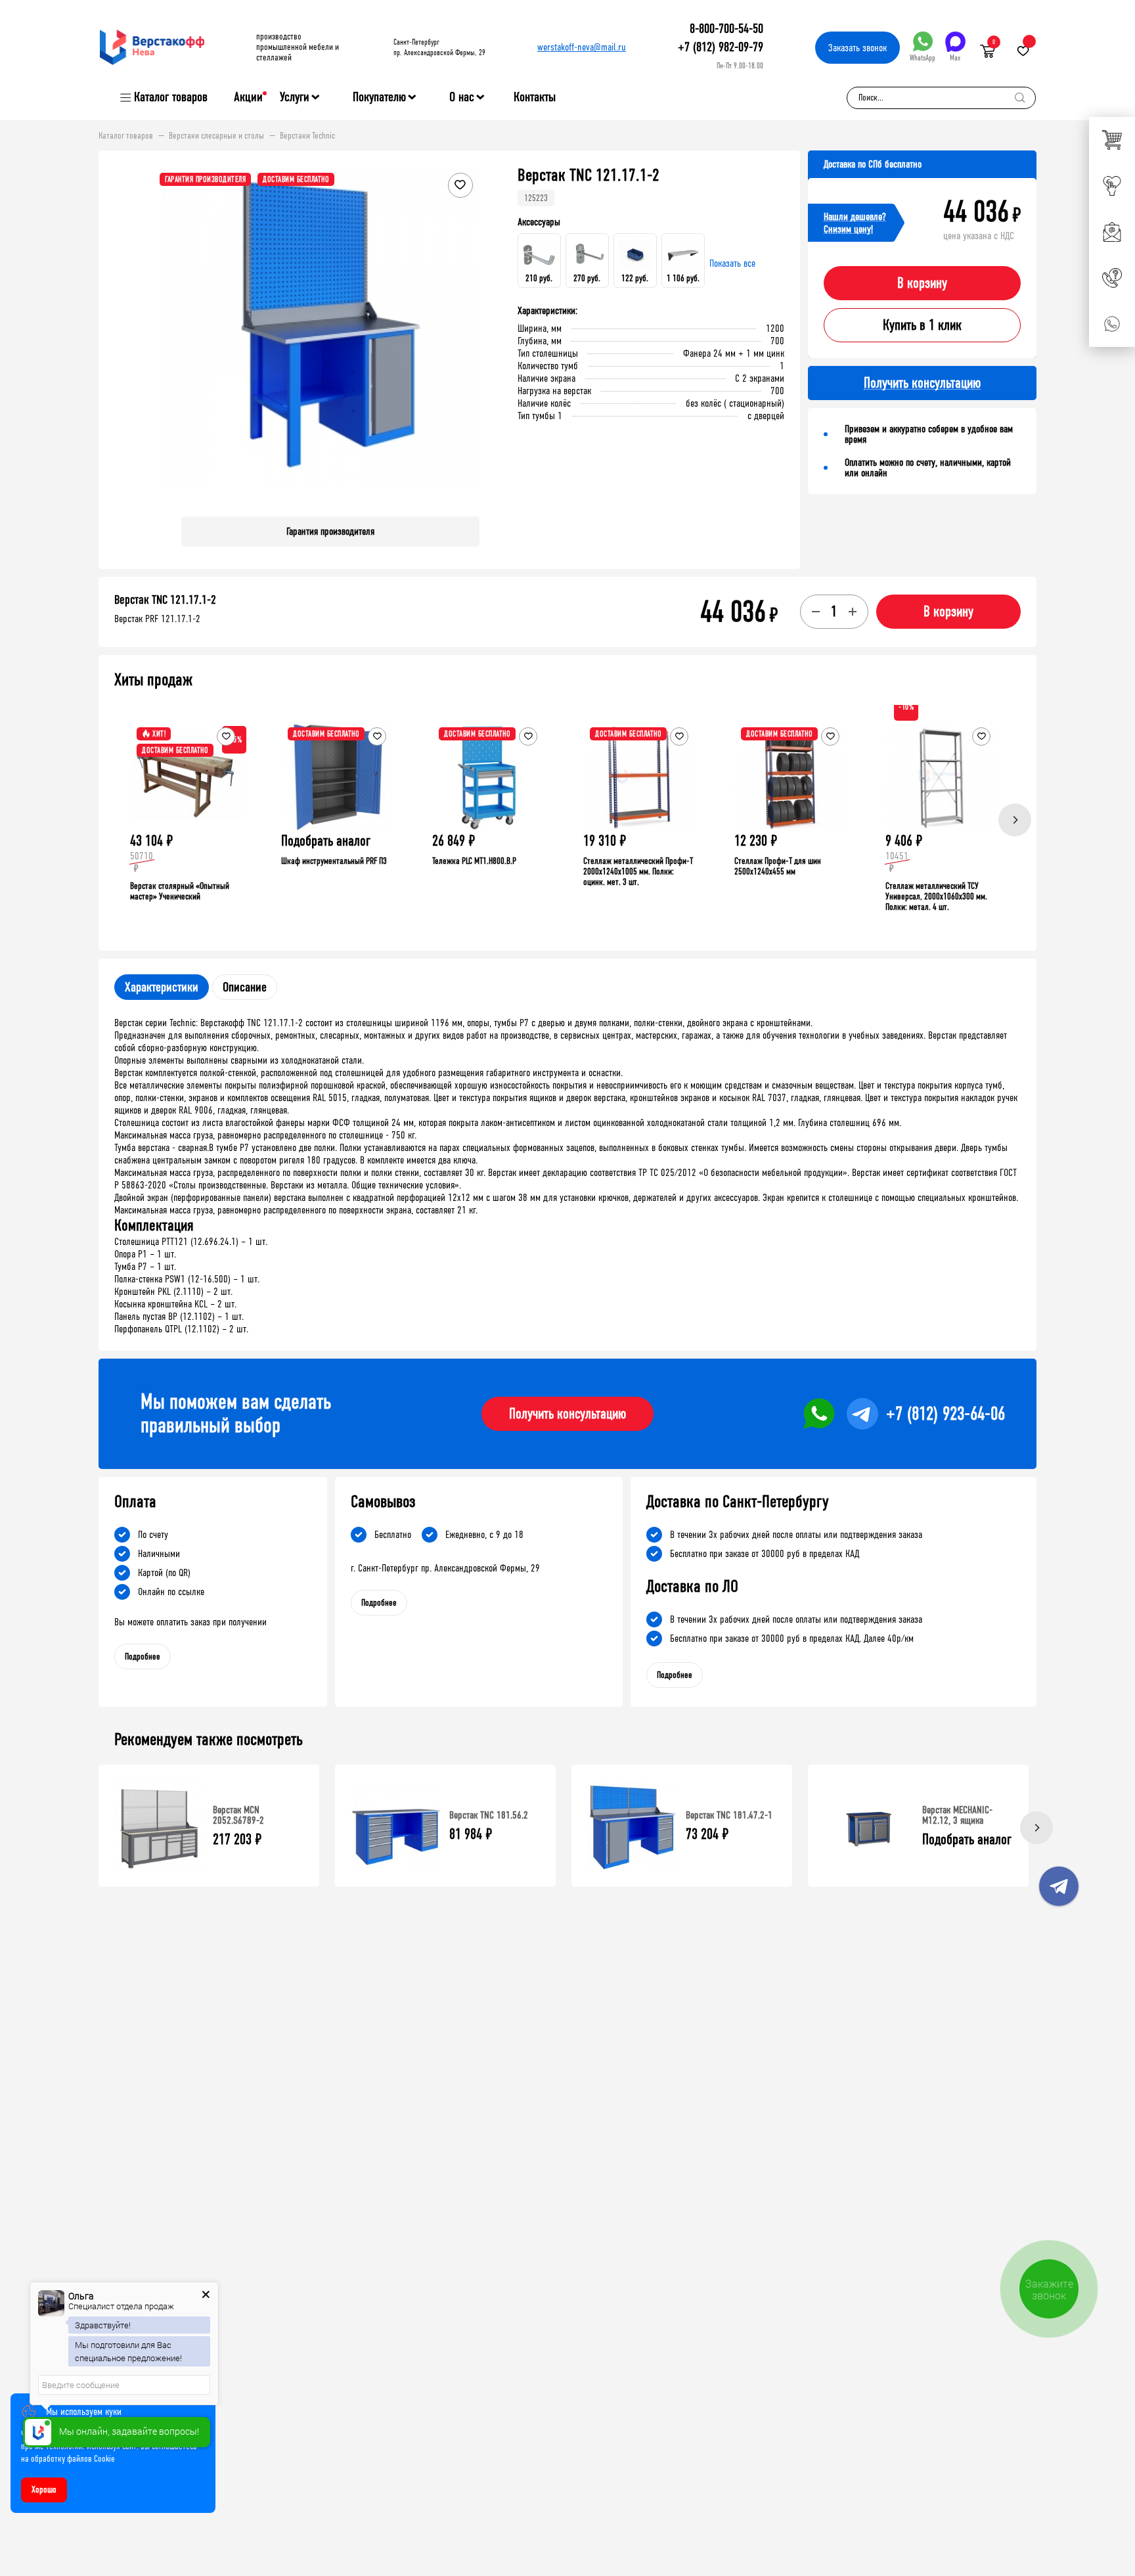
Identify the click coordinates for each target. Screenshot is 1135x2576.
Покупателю (379, 97)
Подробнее (143, 1657)
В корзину (922, 283)
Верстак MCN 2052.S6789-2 (238, 1815)
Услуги (295, 97)
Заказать (857, 48)
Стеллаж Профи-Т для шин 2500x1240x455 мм (778, 866)
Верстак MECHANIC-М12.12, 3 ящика (957, 1815)
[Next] (1015, 820)
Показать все (732, 263)
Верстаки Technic (307, 136)
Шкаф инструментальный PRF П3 (334, 861)
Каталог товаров (171, 97)
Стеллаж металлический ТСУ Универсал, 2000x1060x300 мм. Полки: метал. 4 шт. (936, 896)
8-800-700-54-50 (726, 29)
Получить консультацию (567, 1414)
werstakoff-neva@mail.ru (582, 47)
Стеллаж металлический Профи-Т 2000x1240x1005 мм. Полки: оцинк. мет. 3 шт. (638, 871)
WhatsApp (923, 58)
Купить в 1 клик (922, 325)
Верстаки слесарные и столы (216, 136)
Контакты (535, 97)
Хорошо (44, 2490)
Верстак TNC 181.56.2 (489, 1815)
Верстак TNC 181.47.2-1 (729, 1815)
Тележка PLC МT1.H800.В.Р (474, 861)
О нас (462, 97)
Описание (245, 987)
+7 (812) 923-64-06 (946, 1414)
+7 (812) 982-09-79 (721, 47)
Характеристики (162, 987)
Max (955, 58)
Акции (248, 97)
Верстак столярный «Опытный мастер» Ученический (180, 891)
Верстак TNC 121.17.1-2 (165, 600)
